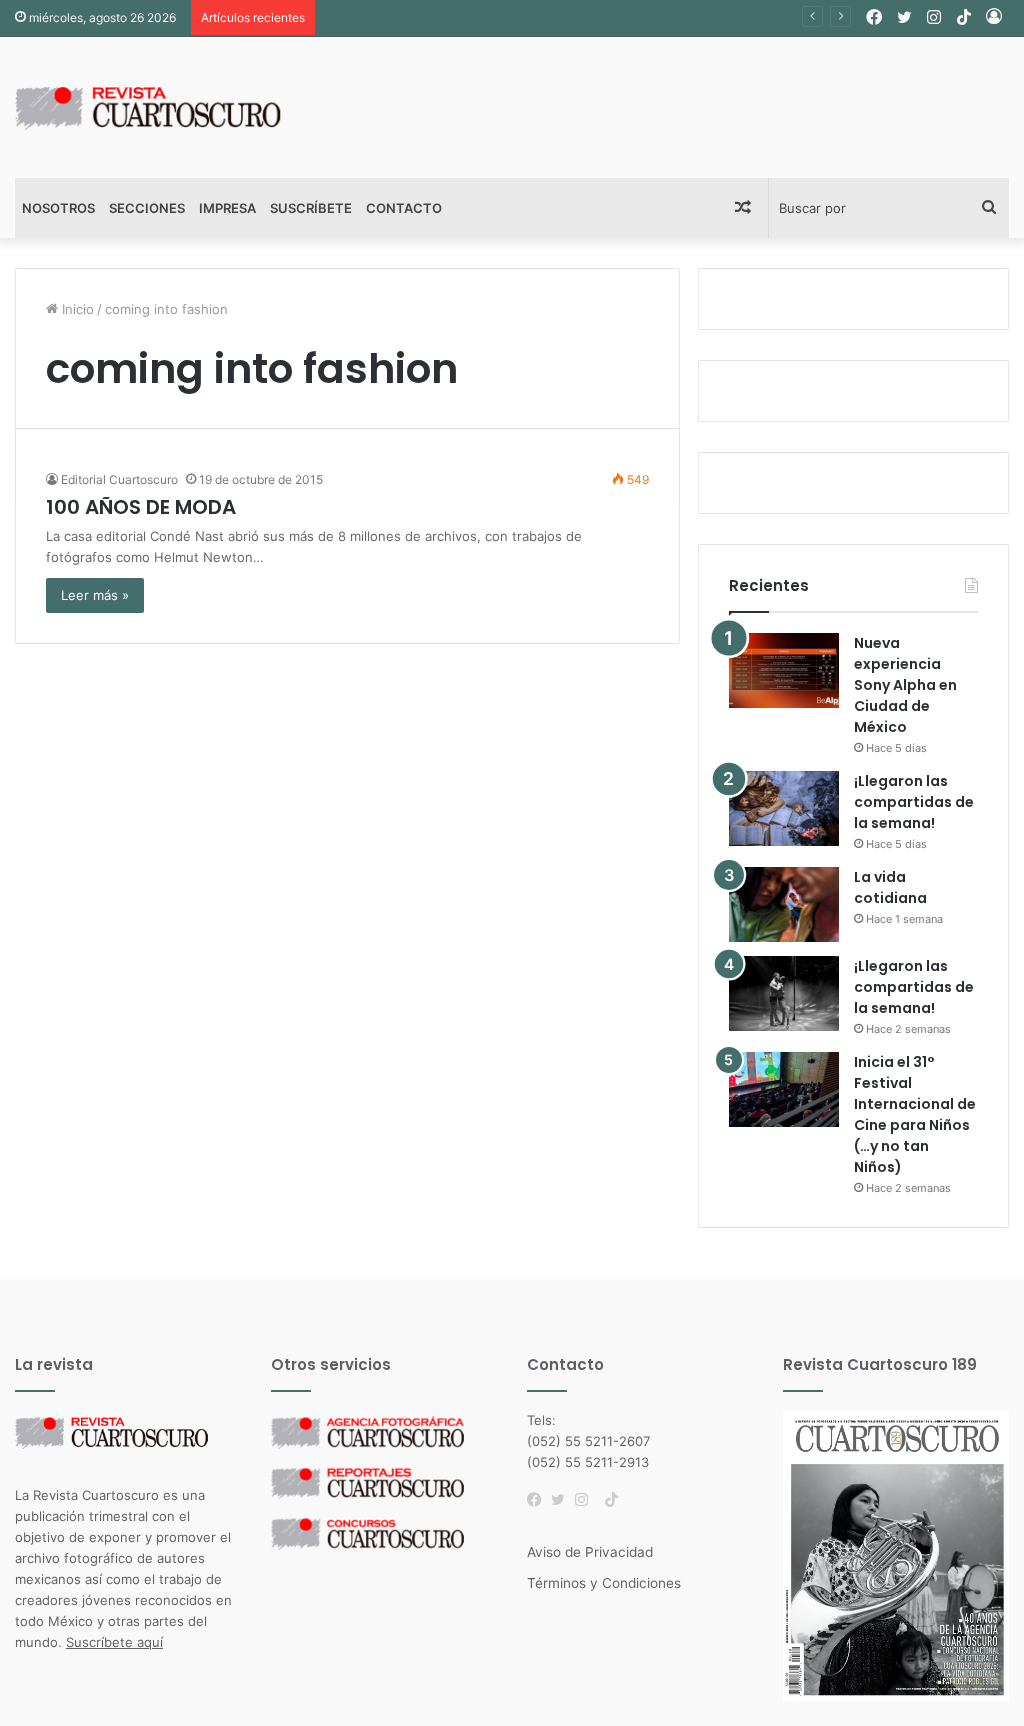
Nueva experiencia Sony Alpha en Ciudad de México (905, 685)
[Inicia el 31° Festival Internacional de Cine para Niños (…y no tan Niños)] (784, 1089)
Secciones (147, 208)
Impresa (227, 208)
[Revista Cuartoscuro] (170, 107)
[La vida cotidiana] (784, 904)
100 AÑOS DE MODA (141, 507)
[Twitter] (563, 1500)
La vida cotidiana (890, 887)
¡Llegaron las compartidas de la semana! (914, 802)
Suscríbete (311, 208)
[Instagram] (587, 1500)
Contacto (404, 208)
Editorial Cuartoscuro (119, 479)
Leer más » (95, 595)
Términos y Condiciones (604, 1583)
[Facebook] (539, 1500)
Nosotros (58, 208)
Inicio (76, 309)
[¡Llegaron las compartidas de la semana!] (784, 808)
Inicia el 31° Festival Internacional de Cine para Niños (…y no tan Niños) (915, 1114)
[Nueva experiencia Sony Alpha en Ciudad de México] (784, 670)
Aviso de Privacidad (590, 1552)
